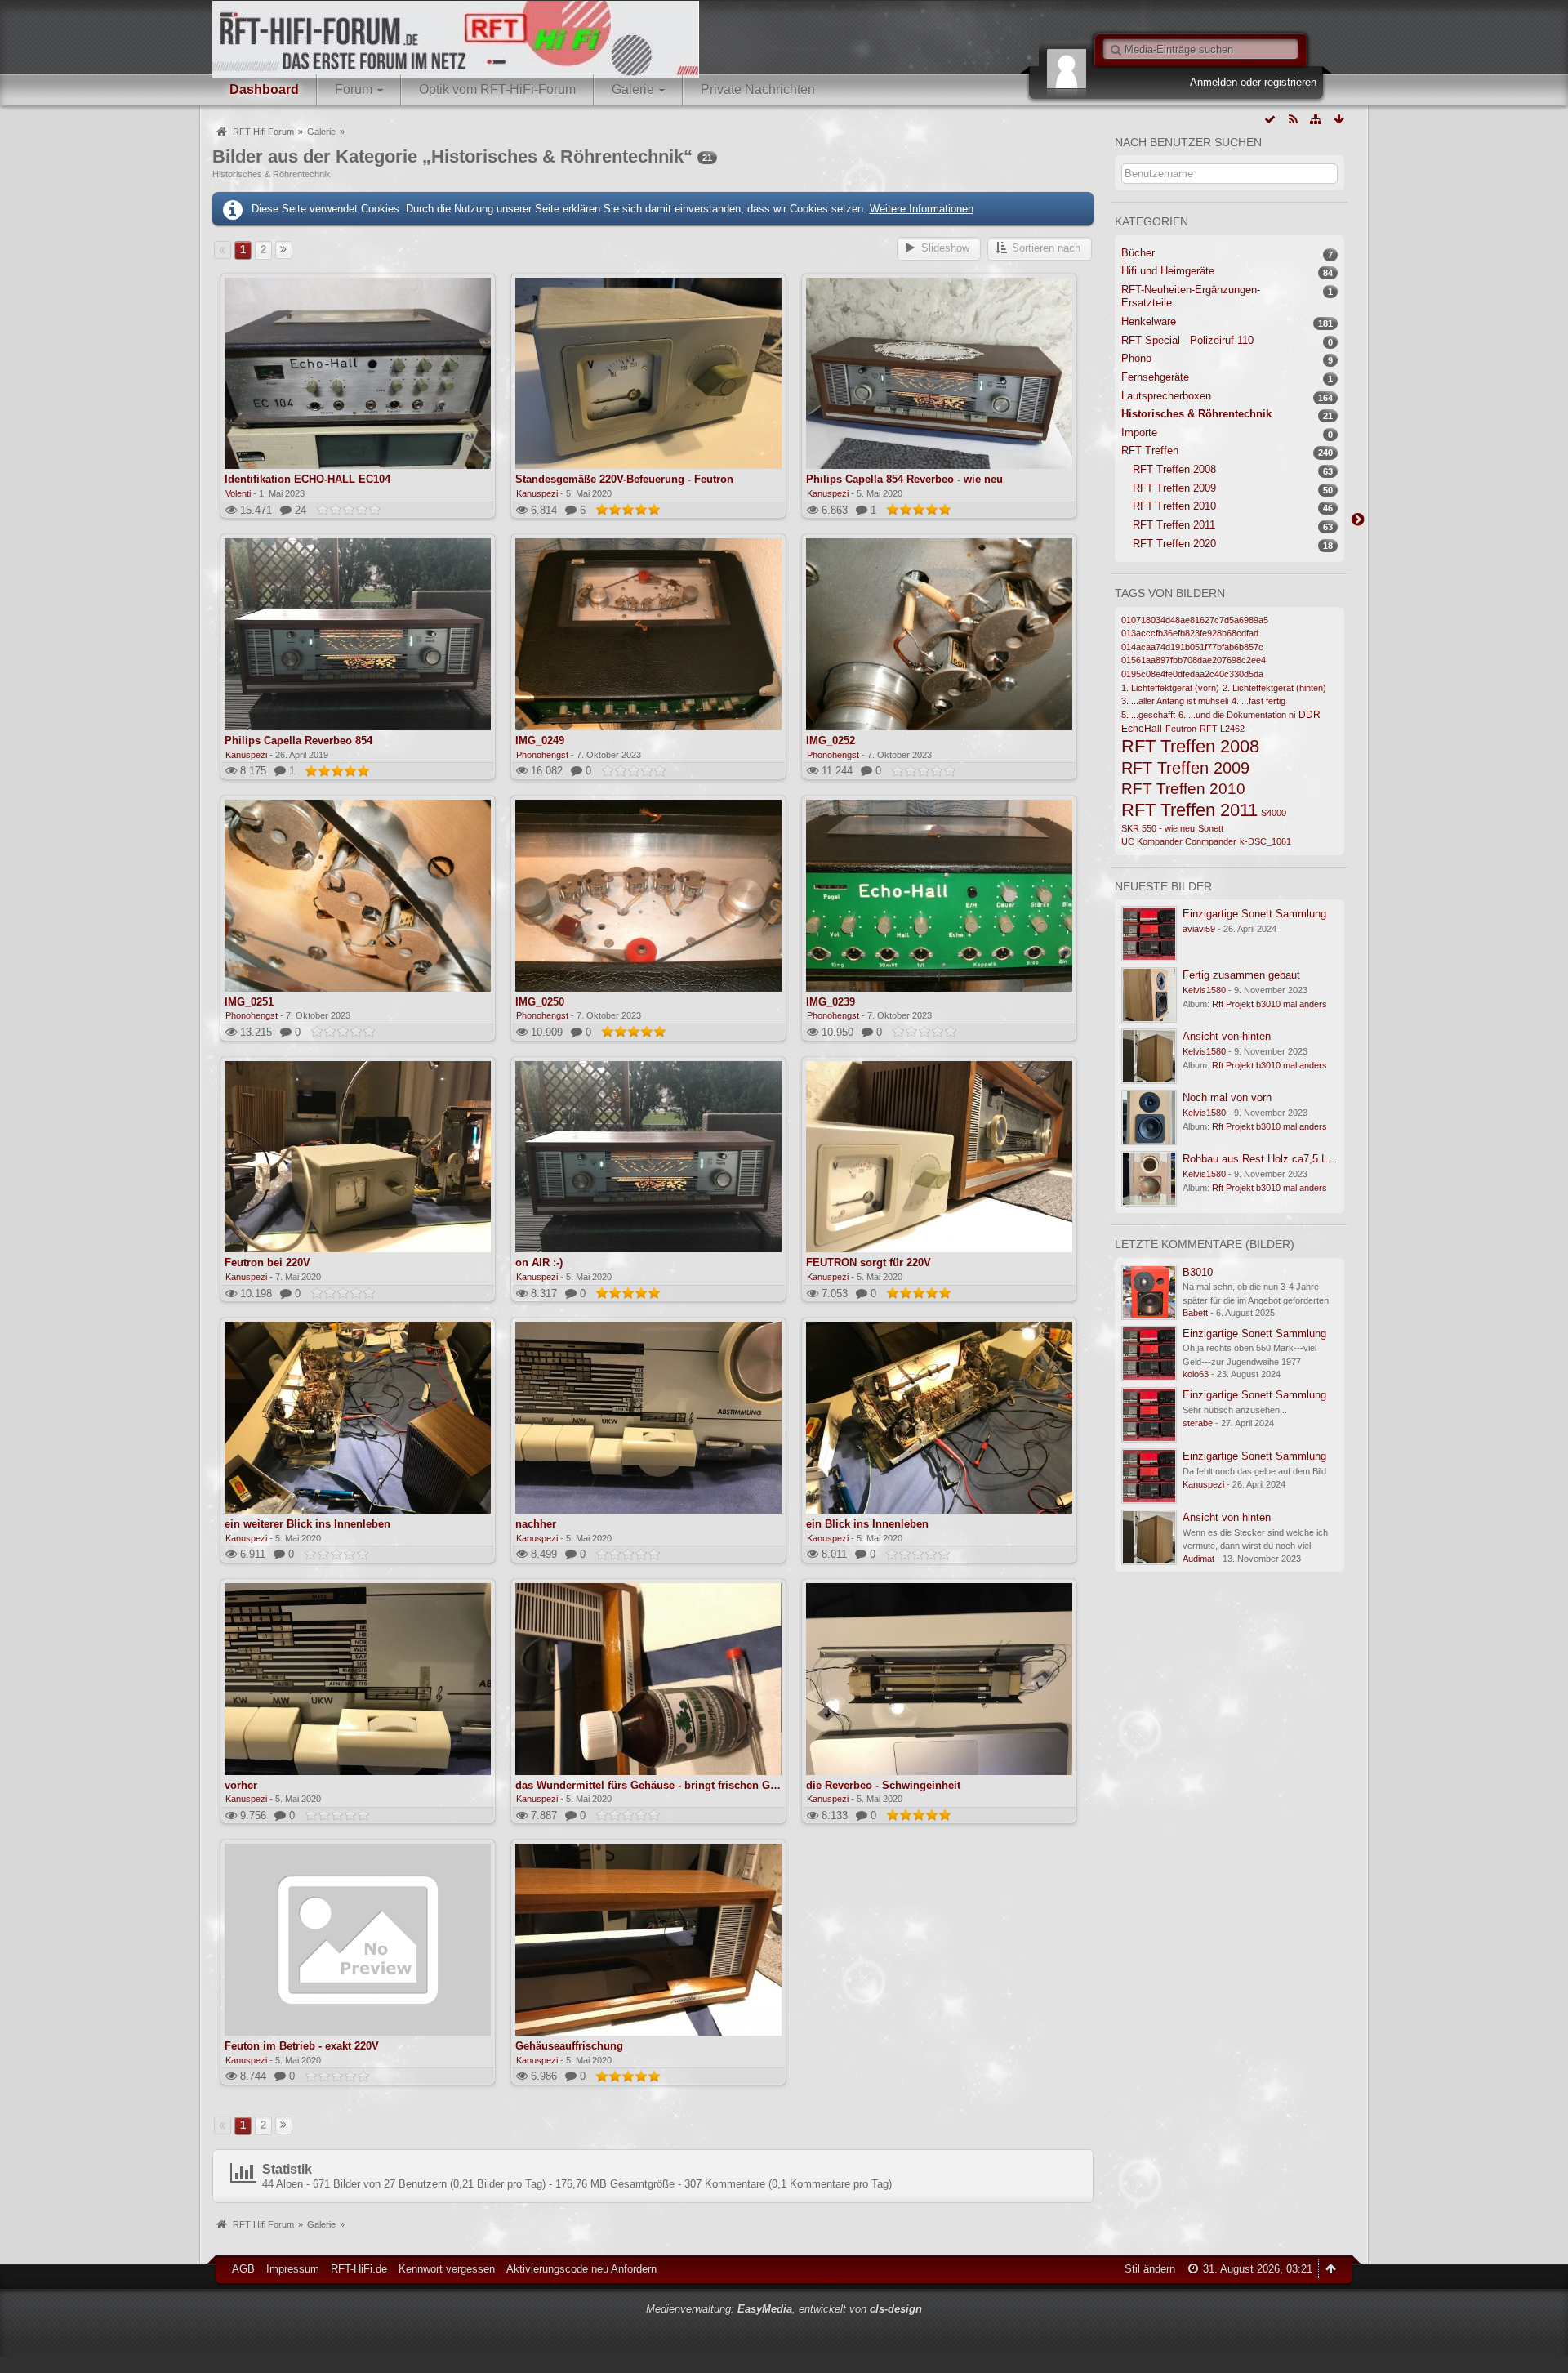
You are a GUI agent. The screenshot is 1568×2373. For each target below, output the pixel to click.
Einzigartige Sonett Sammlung (1254, 914)
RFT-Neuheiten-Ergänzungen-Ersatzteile (1191, 297)
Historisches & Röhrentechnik (1196, 414)
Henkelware (1149, 321)
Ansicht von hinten (1227, 1036)
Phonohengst (542, 755)
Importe (1139, 433)
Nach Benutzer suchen (1188, 142)
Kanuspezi (537, 493)
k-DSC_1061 (1265, 841)
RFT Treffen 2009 (1174, 488)
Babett (1195, 1313)
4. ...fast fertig (1258, 701)
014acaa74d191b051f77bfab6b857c (1192, 647)
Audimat (1198, 1559)
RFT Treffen (1150, 451)
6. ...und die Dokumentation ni (1237, 715)
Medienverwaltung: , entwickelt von (784, 2309)
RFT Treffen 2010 (1174, 506)
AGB (243, 2269)
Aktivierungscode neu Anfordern (581, 2269)
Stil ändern (1150, 2269)
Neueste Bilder (1163, 886)
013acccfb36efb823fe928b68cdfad (1190, 633)
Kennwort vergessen (447, 2269)
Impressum (293, 2269)
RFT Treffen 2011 (1174, 525)
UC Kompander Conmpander (1179, 841)
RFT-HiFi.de (359, 2269)
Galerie (633, 89)
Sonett (1211, 828)
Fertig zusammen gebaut (1241, 975)
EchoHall (1142, 728)
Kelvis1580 (1204, 990)
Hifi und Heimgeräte (1168, 271)
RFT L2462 (1222, 729)
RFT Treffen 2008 (1174, 469)
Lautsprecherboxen (1166, 396)
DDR (1310, 714)
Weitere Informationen (922, 209)
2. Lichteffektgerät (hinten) (1274, 688)
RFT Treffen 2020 (1174, 544)
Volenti (238, 493)
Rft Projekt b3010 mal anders (1270, 1004)
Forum (354, 89)
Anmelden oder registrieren (1253, 82)
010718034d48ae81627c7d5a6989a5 (1195, 620)
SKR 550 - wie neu (1158, 828)
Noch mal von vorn (1227, 1097)
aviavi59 (1199, 929)
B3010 (1198, 1272)
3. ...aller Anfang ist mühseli (1175, 701)
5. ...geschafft (1148, 715)
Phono (1136, 358)
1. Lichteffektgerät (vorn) (1170, 688)
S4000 (1274, 813)
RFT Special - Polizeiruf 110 (1187, 340)
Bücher (1138, 253)
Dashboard (264, 89)
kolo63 (1196, 1374)
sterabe (1198, 1423)
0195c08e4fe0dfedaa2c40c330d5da (1192, 674)
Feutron (1181, 729)
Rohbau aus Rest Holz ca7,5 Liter (1262, 1159)
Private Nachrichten (758, 89)
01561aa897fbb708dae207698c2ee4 (1194, 660)
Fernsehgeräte (1155, 377)
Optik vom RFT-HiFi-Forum (497, 89)
